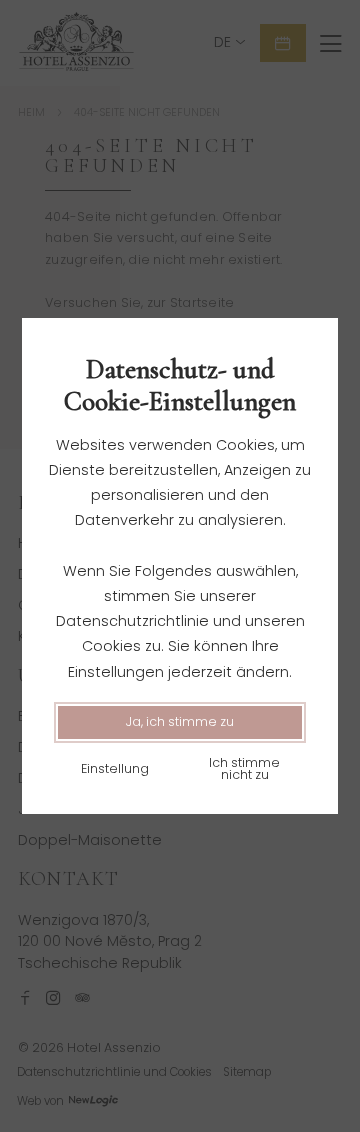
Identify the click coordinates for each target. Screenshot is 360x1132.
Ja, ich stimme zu (180, 721)
